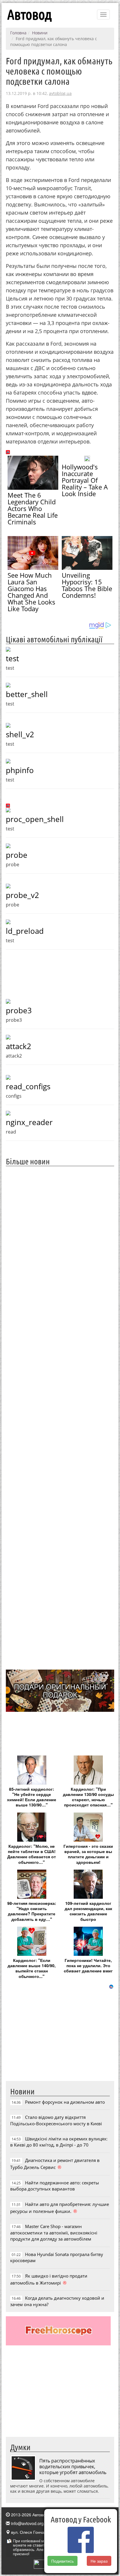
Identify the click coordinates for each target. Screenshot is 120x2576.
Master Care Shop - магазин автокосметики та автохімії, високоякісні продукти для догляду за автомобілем (54, 2233)
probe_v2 (22, 895)
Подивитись (62, 2561)
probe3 (19, 1010)
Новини (40, 33)
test (12, 658)
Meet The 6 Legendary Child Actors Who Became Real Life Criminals (33, 508)
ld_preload (25, 931)
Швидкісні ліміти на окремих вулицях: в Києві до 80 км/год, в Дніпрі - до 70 (59, 2142)
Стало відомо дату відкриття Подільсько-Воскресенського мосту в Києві (56, 2120)
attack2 (18, 1046)
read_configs (28, 1086)
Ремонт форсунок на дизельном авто (65, 2102)
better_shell (27, 694)
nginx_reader (29, 1122)
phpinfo (20, 770)
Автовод (29, 15)
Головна (18, 33)
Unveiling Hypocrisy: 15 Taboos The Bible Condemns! (87, 585)
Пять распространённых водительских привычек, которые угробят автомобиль (73, 2467)
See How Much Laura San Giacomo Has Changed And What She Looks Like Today (31, 592)
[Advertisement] (60, 1417)
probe (17, 855)
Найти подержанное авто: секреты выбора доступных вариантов (55, 2186)
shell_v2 (20, 734)
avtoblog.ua (60, 93)
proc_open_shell (35, 819)
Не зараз (99, 2561)
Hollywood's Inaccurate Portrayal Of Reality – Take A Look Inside (85, 480)
